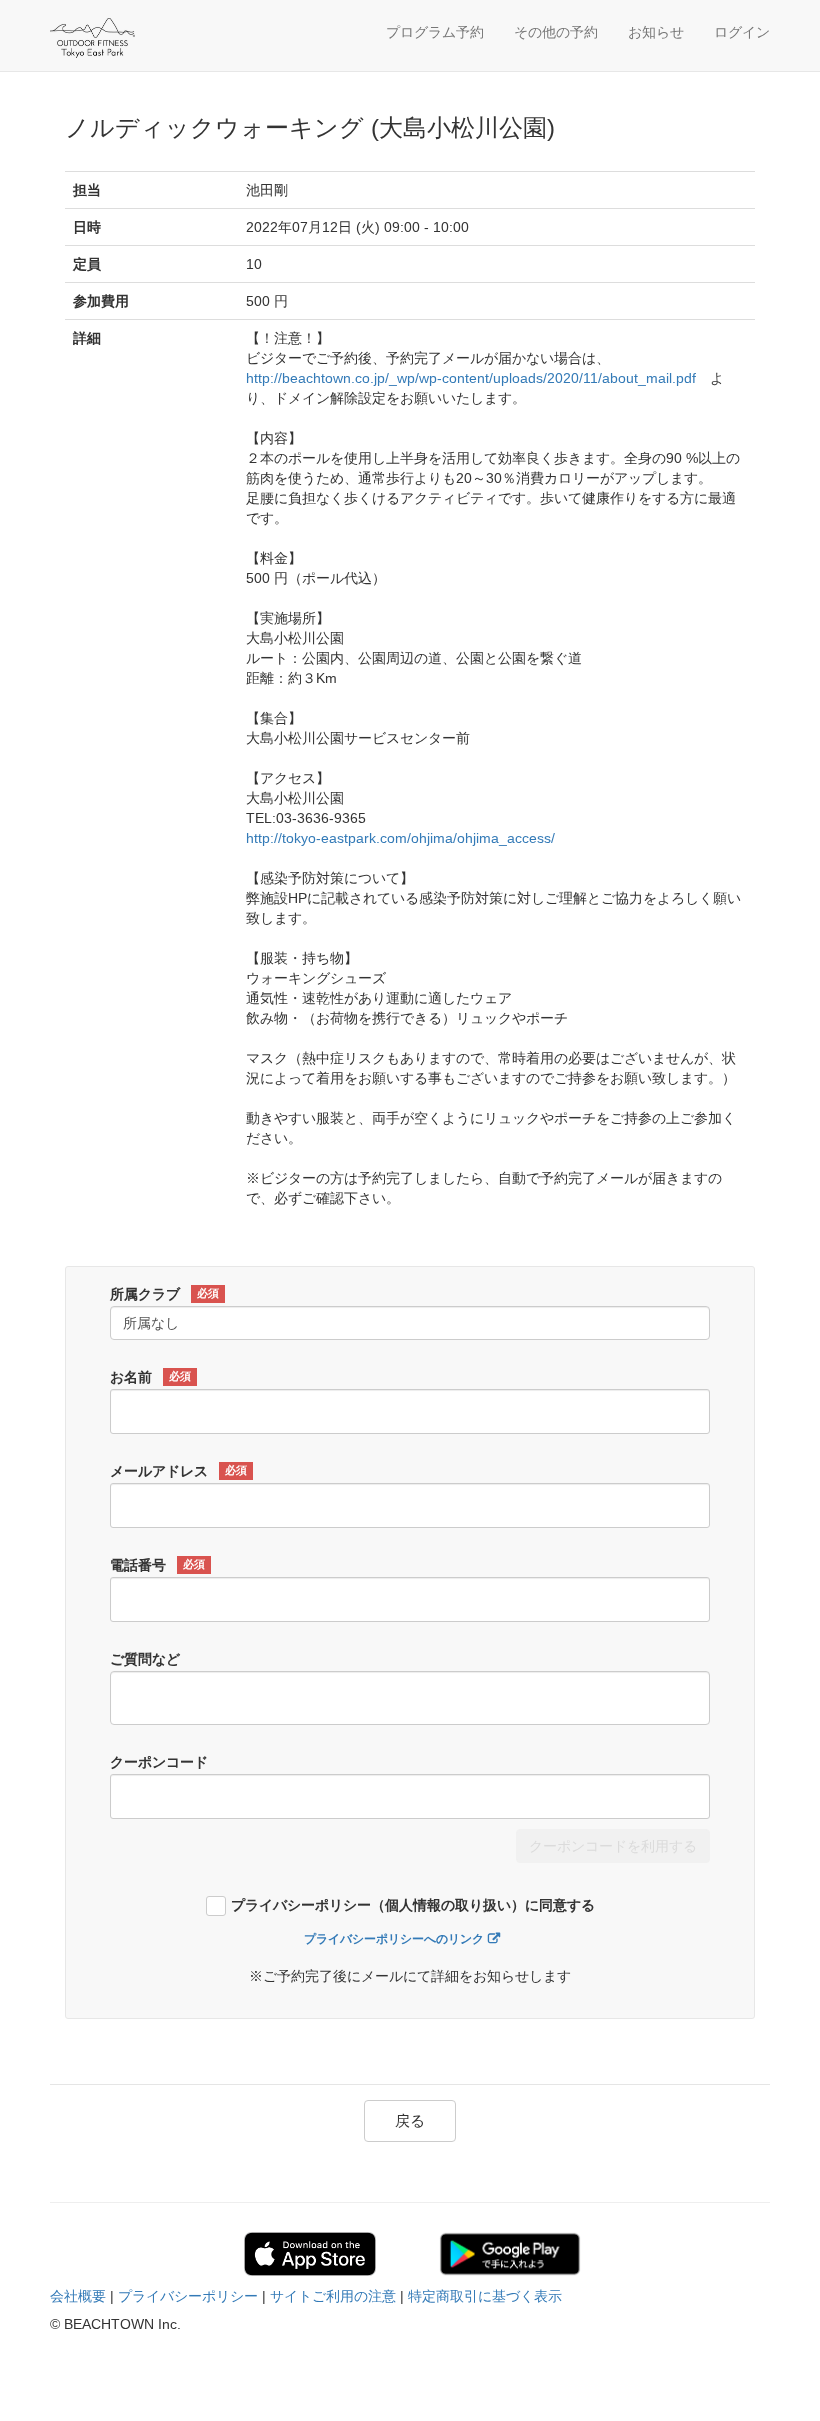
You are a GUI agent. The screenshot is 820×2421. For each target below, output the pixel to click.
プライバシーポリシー (188, 2296)
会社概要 (78, 2296)
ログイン (742, 32)
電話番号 (157, 1565)
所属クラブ (164, 1294)
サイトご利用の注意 (333, 2296)
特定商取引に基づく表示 (485, 2296)
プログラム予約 (435, 32)
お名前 (150, 1377)
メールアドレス (178, 1471)
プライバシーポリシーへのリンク (394, 1939)
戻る (410, 2120)
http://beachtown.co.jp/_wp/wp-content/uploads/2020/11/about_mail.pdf (471, 378)
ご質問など (145, 1659)
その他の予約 (556, 32)
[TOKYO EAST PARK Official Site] (145, 38)
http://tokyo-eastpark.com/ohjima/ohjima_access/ (400, 838)
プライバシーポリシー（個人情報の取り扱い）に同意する (413, 1905)
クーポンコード (159, 1762)
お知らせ (656, 32)
